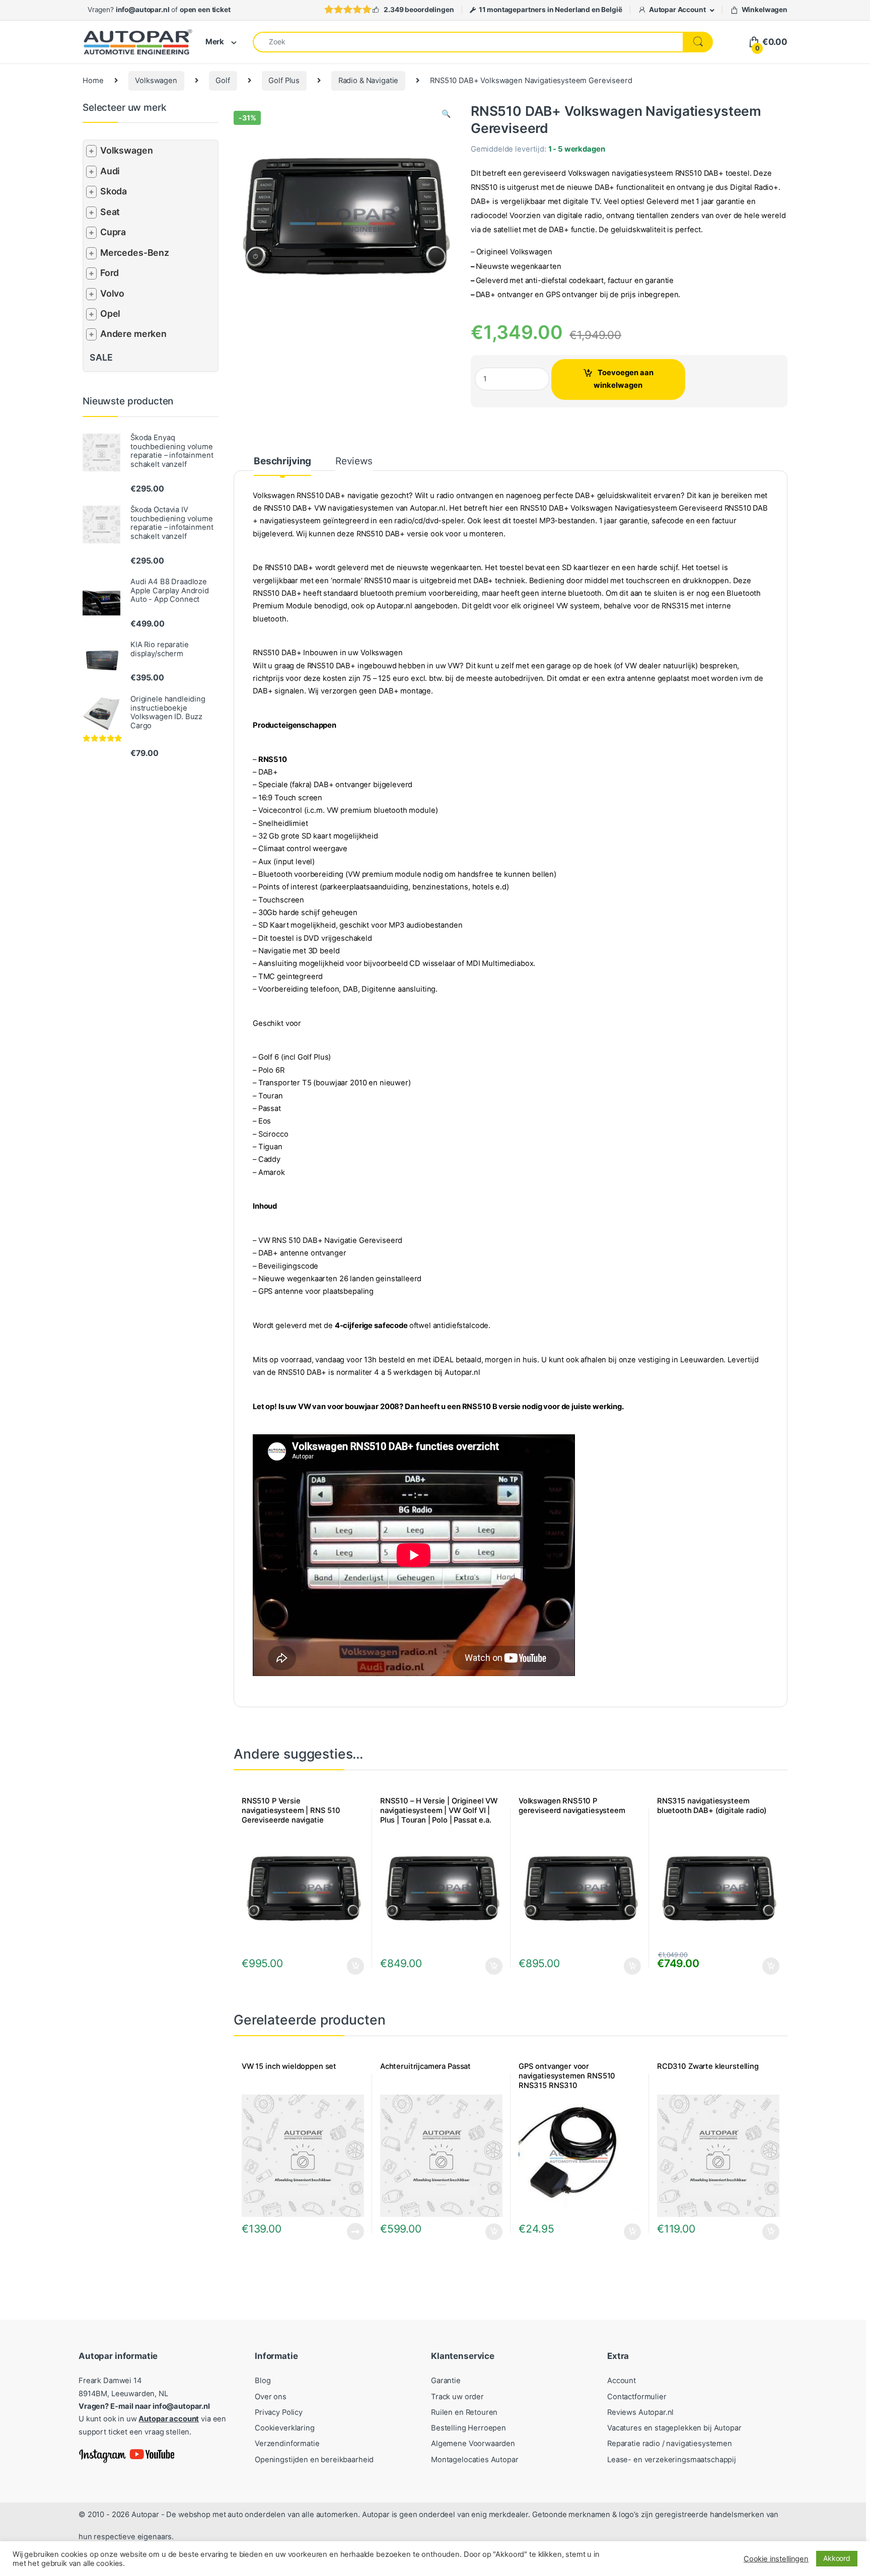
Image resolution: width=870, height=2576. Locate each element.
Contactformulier (637, 2397)
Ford (110, 273)
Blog (263, 2381)
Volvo (112, 293)
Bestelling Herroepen (468, 2428)
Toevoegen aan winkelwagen (624, 379)
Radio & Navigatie (368, 81)
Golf (223, 81)
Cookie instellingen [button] (776, 2559)
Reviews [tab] (354, 462)
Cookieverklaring (285, 2428)
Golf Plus (284, 81)
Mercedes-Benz (135, 253)
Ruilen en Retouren (464, 2412)
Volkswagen (156, 81)
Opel (110, 314)
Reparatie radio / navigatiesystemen (670, 2444)
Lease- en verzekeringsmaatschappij (672, 2460)
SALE (101, 357)
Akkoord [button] (837, 2558)
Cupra (113, 232)
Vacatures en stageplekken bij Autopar (674, 2428)
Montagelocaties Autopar (475, 2460)
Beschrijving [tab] (282, 462)
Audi (110, 171)
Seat (110, 212)
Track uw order (457, 2397)
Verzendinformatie (287, 2444)
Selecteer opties (349, 1966)
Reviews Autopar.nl (640, 2412)
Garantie (446, 2381)
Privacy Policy (279, 2412)
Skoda (114, 191)
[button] (446, 114)
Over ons (271, 2397)
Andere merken (133, 334)
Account (622, 2381)
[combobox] (468, 42)
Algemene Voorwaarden (473, 2444)
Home (93, 81)
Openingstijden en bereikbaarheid (314, 2460)
